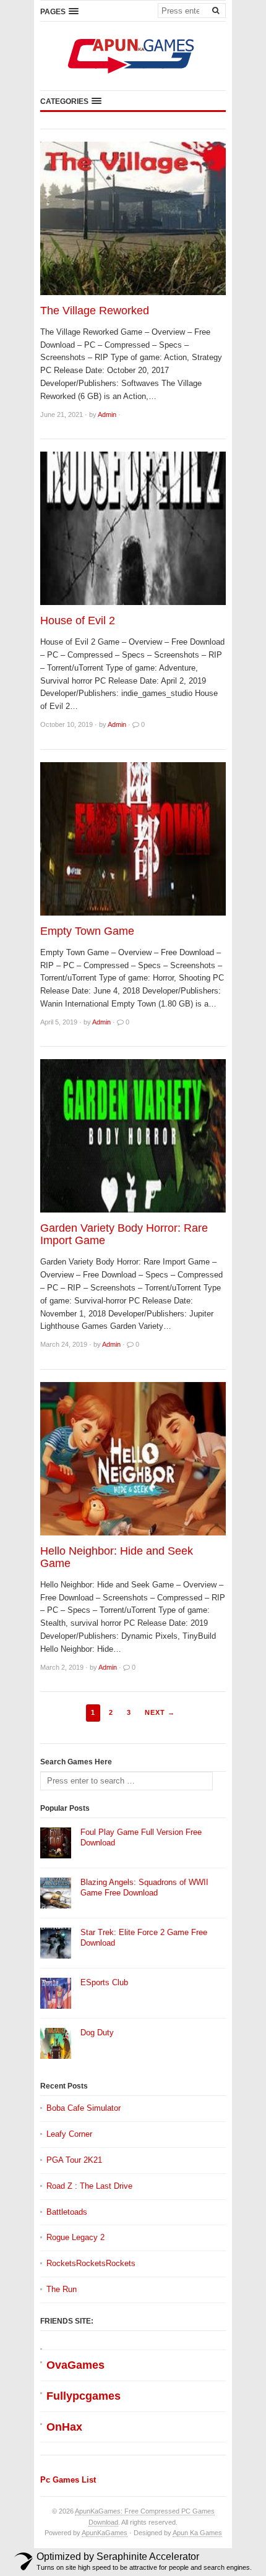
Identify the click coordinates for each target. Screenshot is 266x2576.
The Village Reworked (95, 311)
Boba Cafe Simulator (84, 2108)
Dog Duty (97, 2033)
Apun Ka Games (197, 2533)
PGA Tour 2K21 (74, 2160)
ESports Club (104, 1982)
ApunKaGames (105, 2533)
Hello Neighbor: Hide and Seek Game (117, 1557)
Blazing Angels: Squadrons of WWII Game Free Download (144, 1887)
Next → (160, 1712)
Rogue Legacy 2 (75, 2237)
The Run (62, 2289)
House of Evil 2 (78, 620)
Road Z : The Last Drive (89, 2186)
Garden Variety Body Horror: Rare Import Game (124, 1234)
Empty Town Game (87, 931)
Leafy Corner (69, 2134)
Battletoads (67, 2212)
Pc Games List (68, 2480)
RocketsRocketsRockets (91, 2263)
